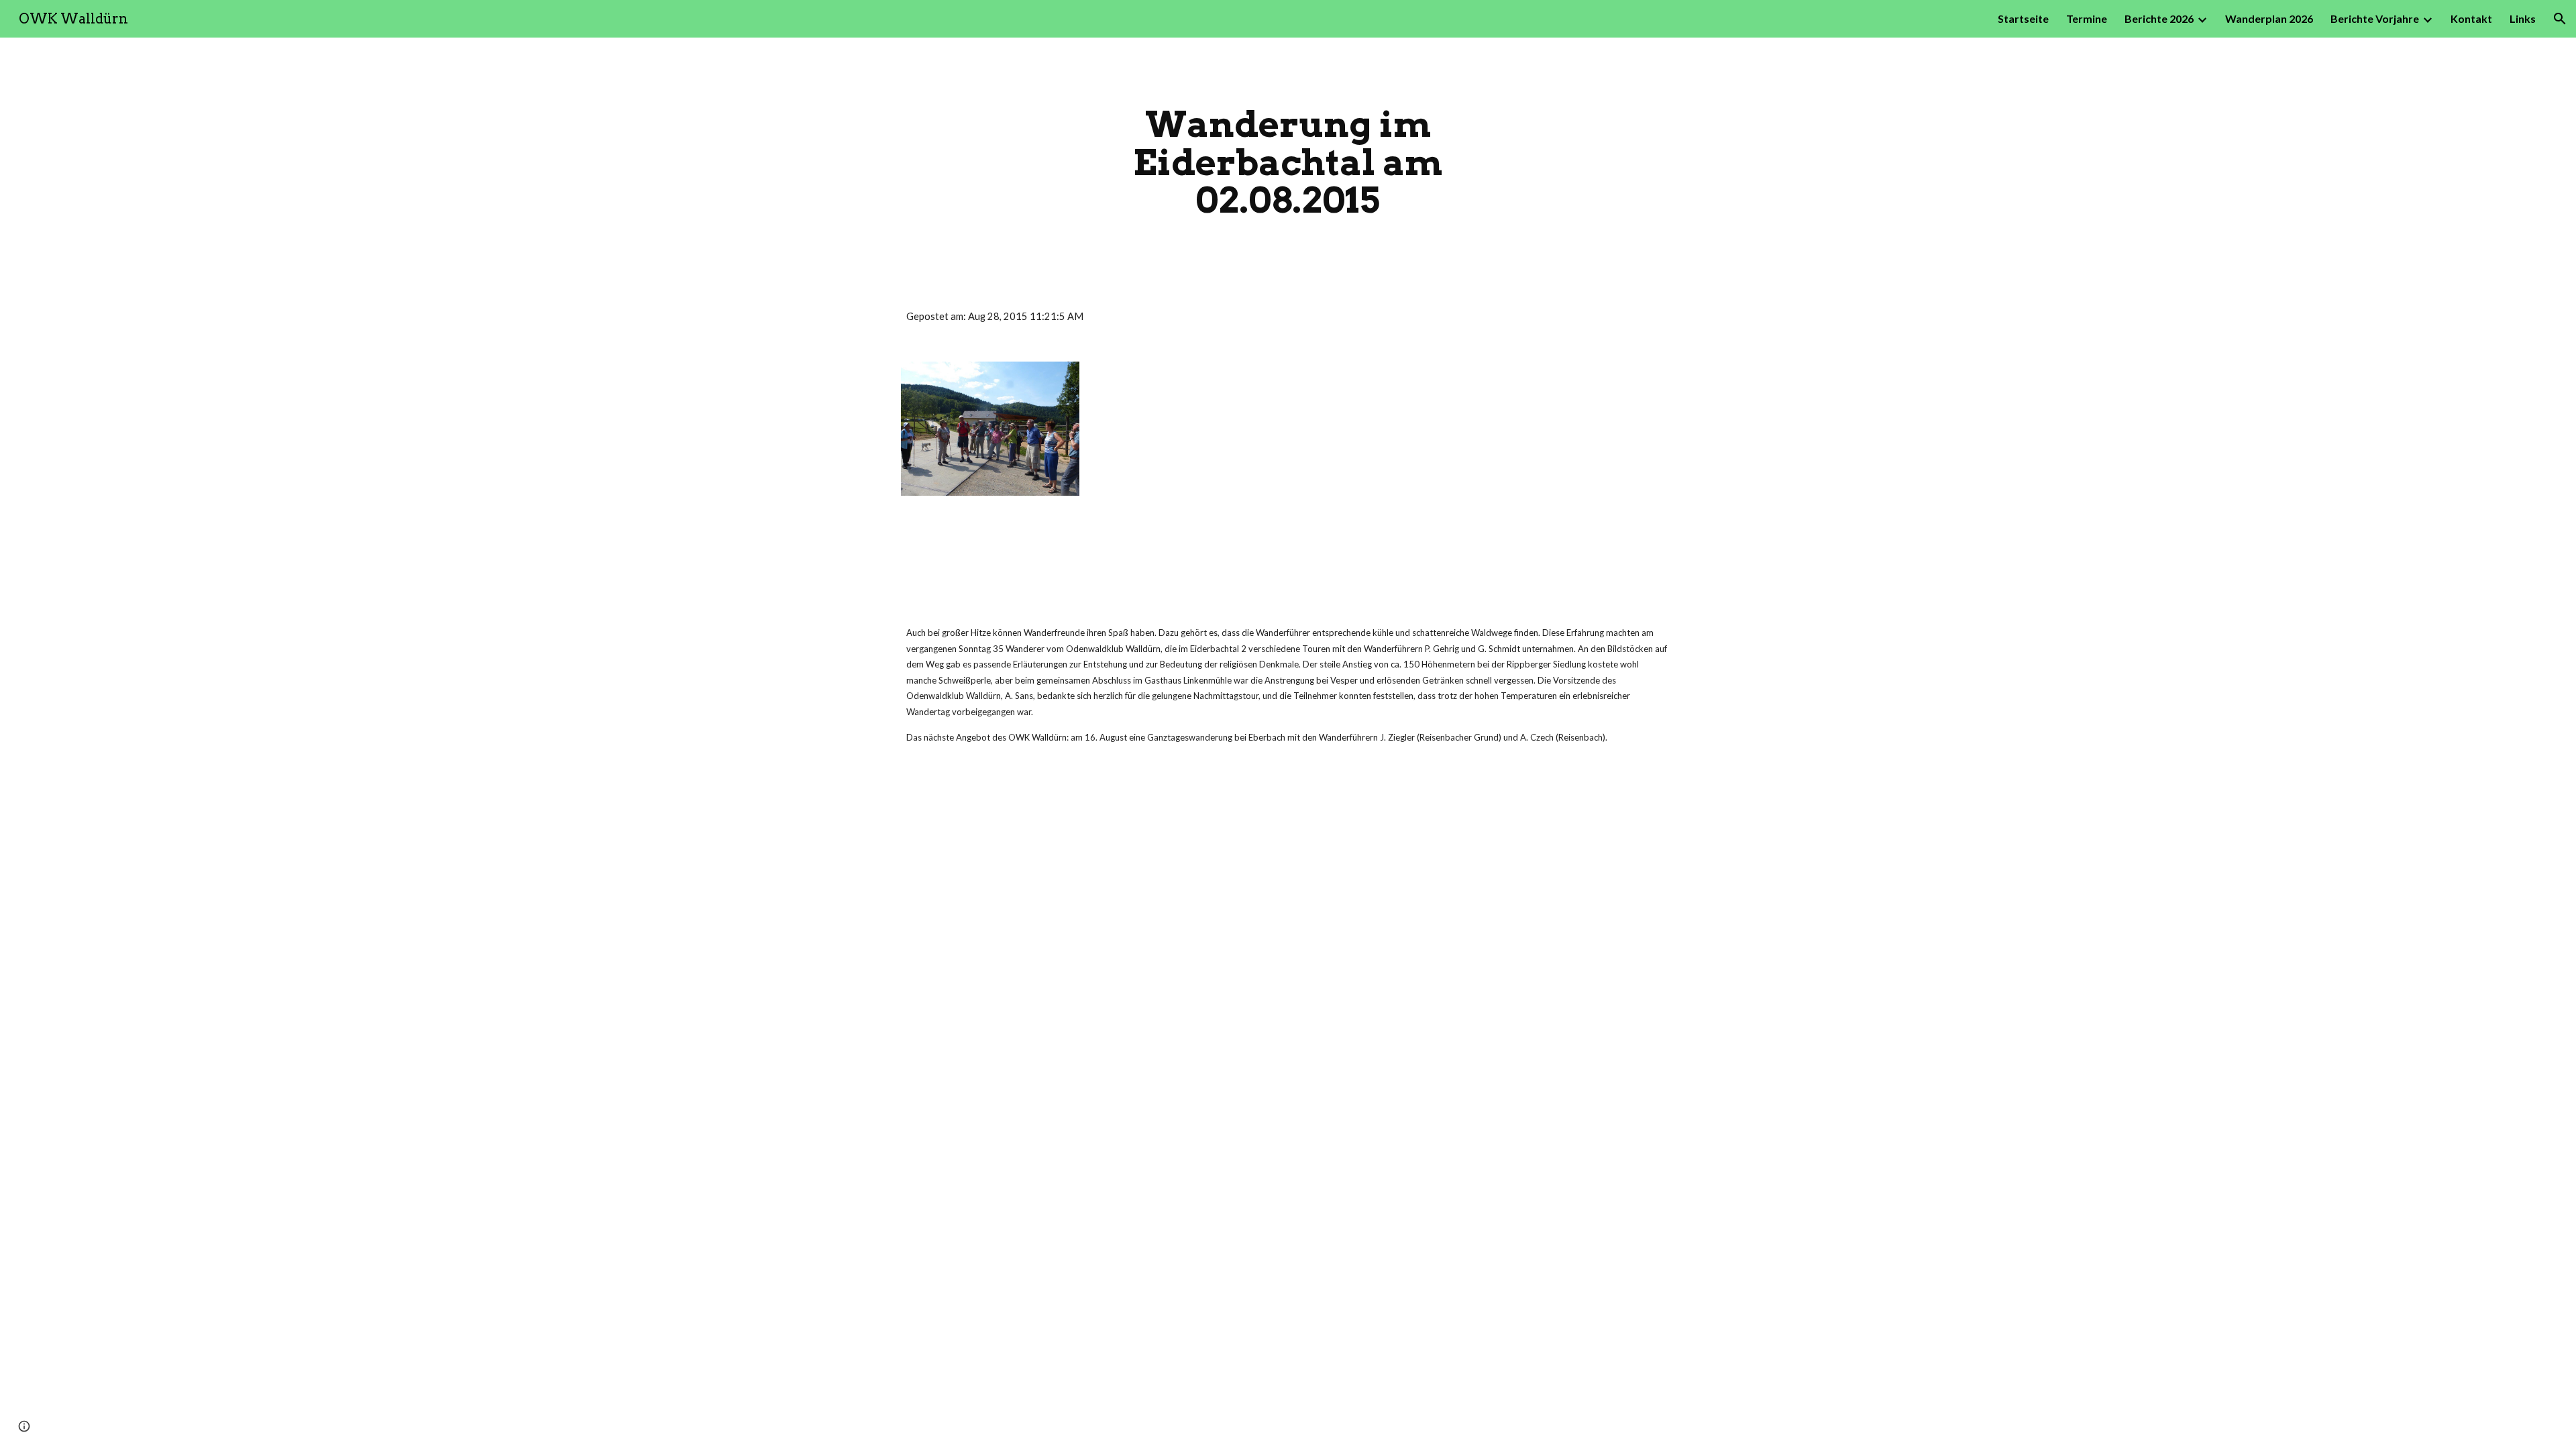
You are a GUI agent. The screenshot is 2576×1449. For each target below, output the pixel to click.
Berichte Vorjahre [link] (2375, 18)
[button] (2560, 19)
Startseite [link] (2023, 18)
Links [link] (2523, 18)
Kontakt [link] (2471, 18)
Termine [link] (2087, 18)
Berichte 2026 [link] (2159, 18)
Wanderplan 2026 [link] (2269, 18)
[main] (1288, 162)
